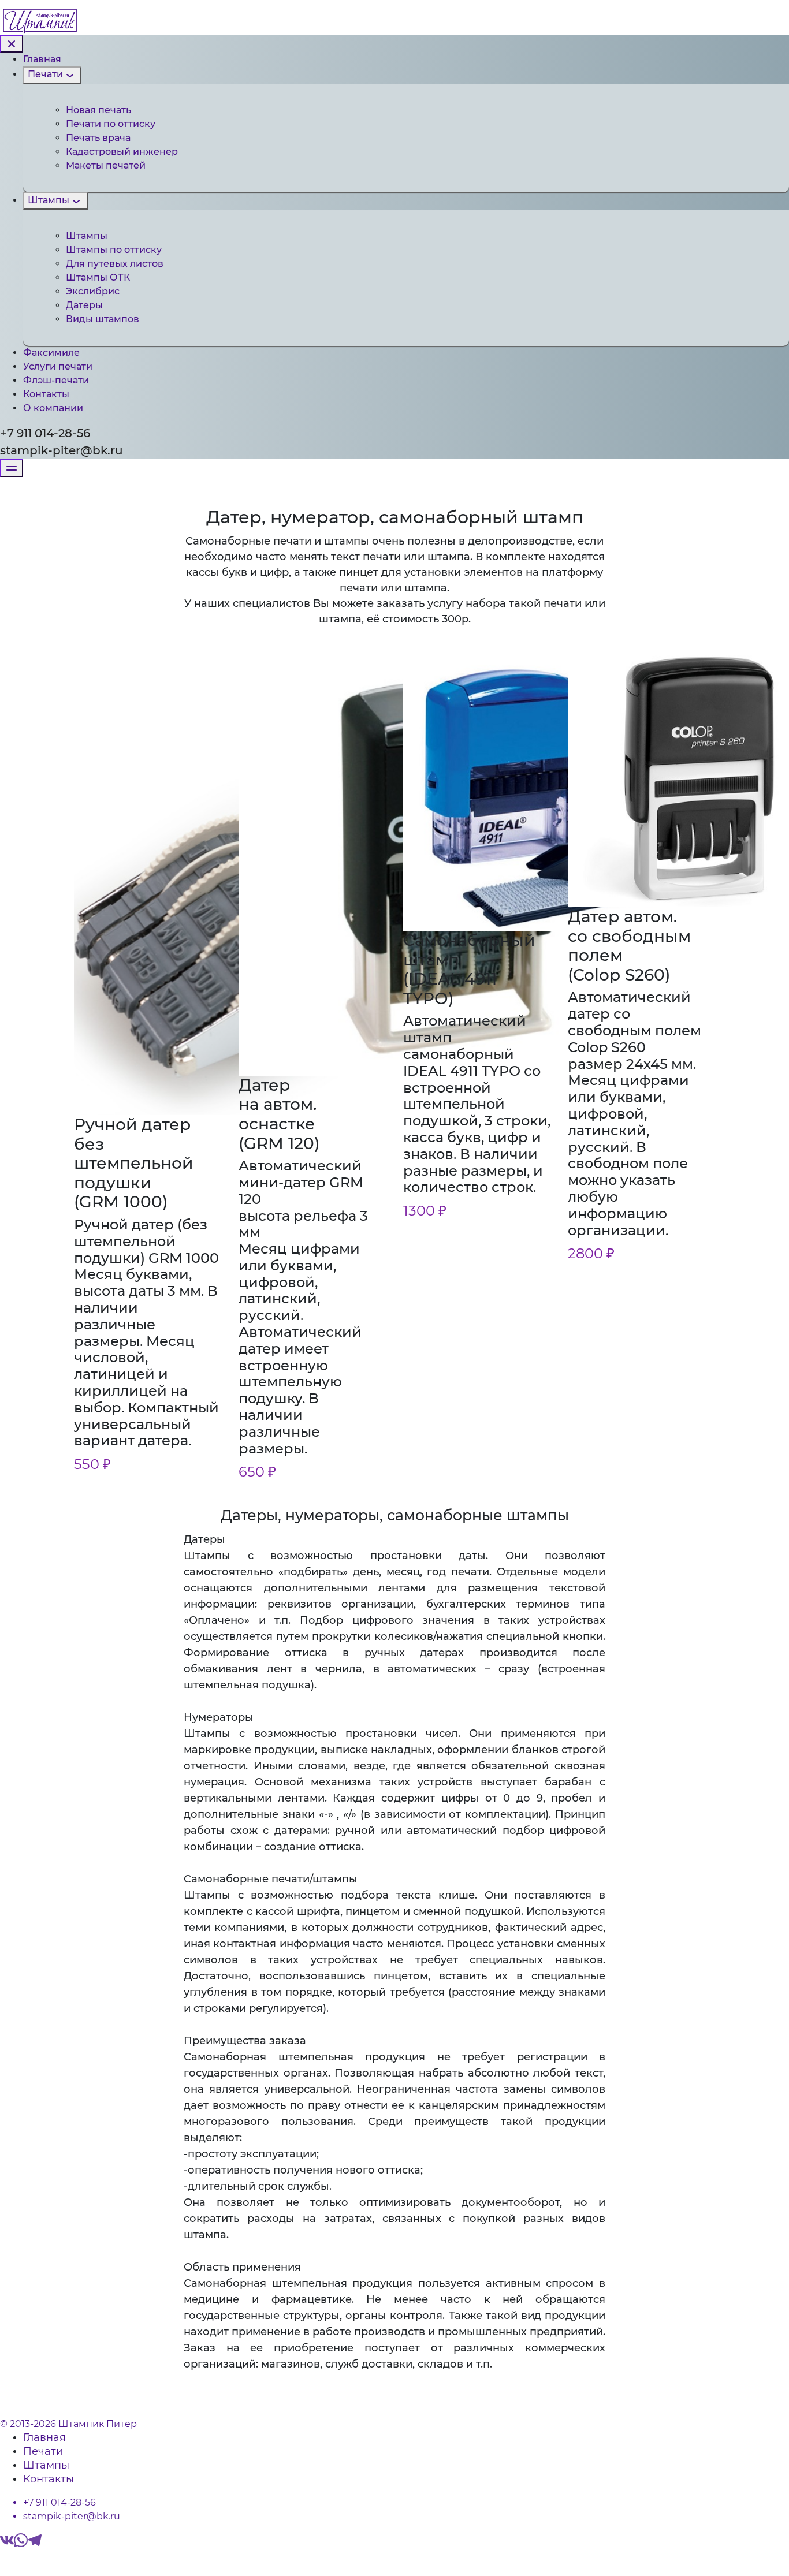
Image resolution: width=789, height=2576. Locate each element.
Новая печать (98, 110)
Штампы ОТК (98, 277)
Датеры (84, 305)
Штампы (49, 200)
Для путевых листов (115, 264)
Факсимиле (51, 353)
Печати (45, 74)
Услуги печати (58, 366)
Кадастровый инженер (122, 152)
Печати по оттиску (111, 124)
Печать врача (98, 138)
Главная (42, 59)
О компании (53, 408)
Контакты (46, 394)
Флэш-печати (56, 380)
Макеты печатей (106, 165)
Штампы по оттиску (114, 250)
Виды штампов (103, 319)
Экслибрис (93, 291)
